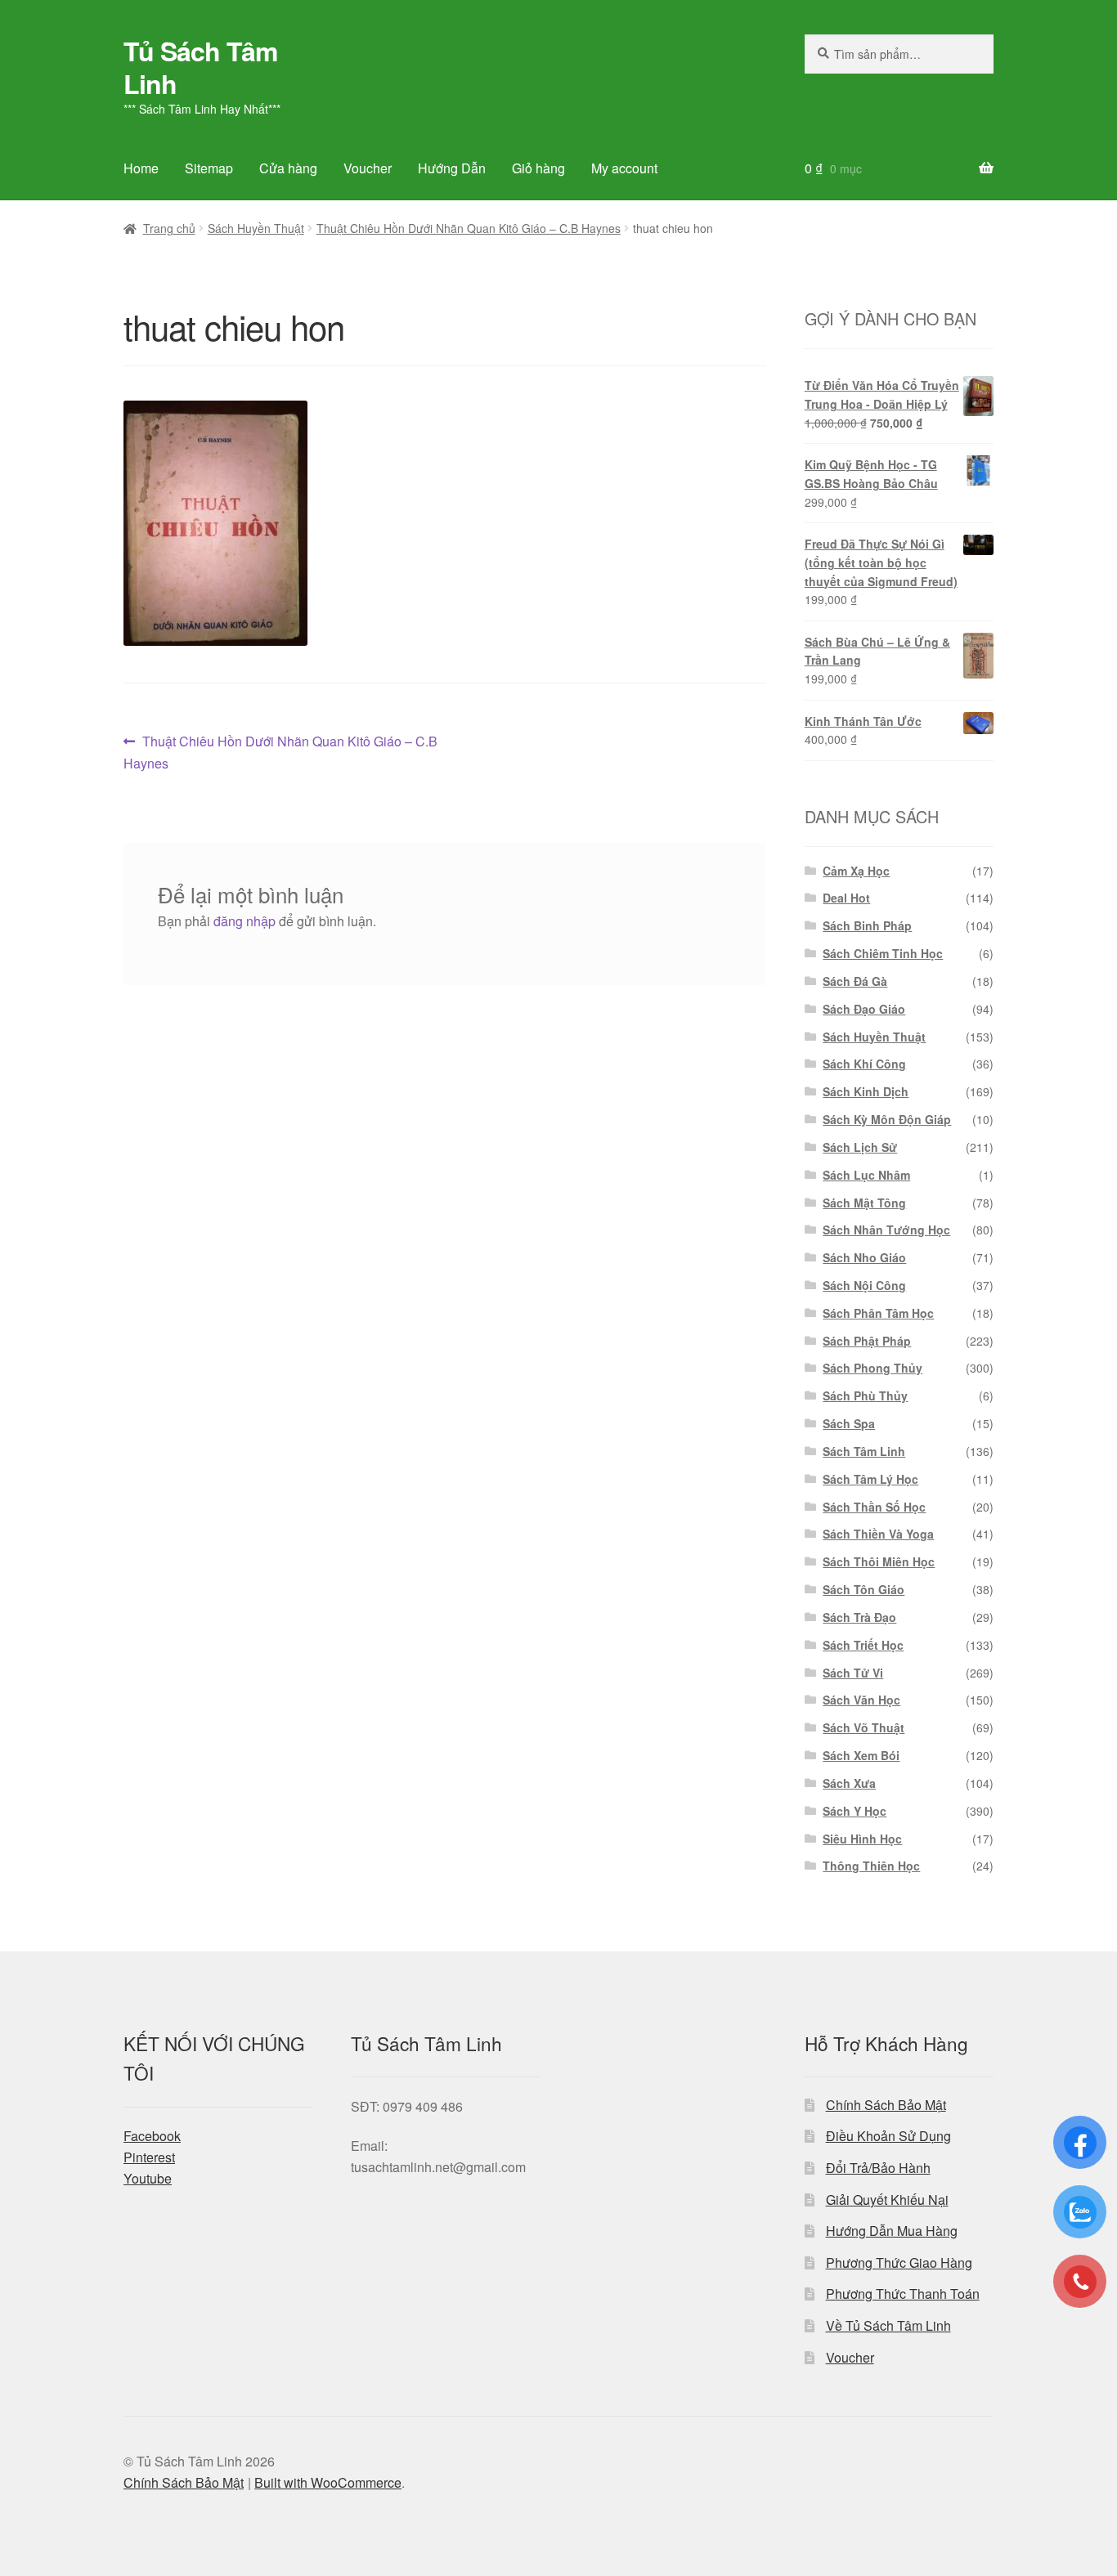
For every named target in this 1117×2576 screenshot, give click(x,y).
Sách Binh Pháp (867, 925)
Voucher (368, 168)
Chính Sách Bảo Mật (886, 2105)
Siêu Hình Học (862, 1839)
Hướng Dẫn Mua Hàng (892, 2231)
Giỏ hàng (538, 168)
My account (624, 168)
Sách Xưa (849, 1783)
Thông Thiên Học (871, 1866)
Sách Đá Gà (855, 981)
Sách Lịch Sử (860, 1147)
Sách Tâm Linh (864, 1451)
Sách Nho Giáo (864, 1257)
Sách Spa (849, 1423)
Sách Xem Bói (861, 1755)
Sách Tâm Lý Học (870, 1479)
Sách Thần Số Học (874, 1507)
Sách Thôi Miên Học (879, 1561)
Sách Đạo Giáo (864, 1009)
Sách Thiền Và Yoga (878, 1534)
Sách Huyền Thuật (256, 228)
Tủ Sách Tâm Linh (200, 67)
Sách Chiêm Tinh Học (883, 953)
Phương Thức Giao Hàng (899, 2262)
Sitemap (209, 168)
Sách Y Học (855, 1811)
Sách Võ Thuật (864, 1727)
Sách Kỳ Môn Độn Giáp (887, 1119)
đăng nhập (244, 921)
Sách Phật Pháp (867, 1341)
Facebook (152, 2136)
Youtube (148, 2178)
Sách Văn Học (861, 1700)
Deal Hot (846, 898)
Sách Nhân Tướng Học (886, 1230)
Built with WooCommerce (328, 2482)
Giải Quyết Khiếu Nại (887, 2200)
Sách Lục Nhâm (866, 1175)
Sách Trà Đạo (859, 1617)
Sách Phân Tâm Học (878, 1313)
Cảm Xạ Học (856, 871)
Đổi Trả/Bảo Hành (878, 2168)
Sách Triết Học (863, 1645)
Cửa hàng (288, 168)
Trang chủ (169, 228)
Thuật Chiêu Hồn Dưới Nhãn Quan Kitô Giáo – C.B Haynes (469, 228)
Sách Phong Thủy (873, 1368)
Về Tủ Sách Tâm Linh (888, 2325)
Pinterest (149, 2157)
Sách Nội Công (864, 1285)
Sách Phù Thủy (865, 1396)
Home (141, 168)
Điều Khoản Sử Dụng (888, 2136)
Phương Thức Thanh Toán (903, 2294)
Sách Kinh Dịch (866, 1091)
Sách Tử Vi (853, 1673)
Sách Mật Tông (864, 1203)
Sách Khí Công (864, 1064)
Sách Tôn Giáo (864, 1589)
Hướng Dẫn (452, 168)
